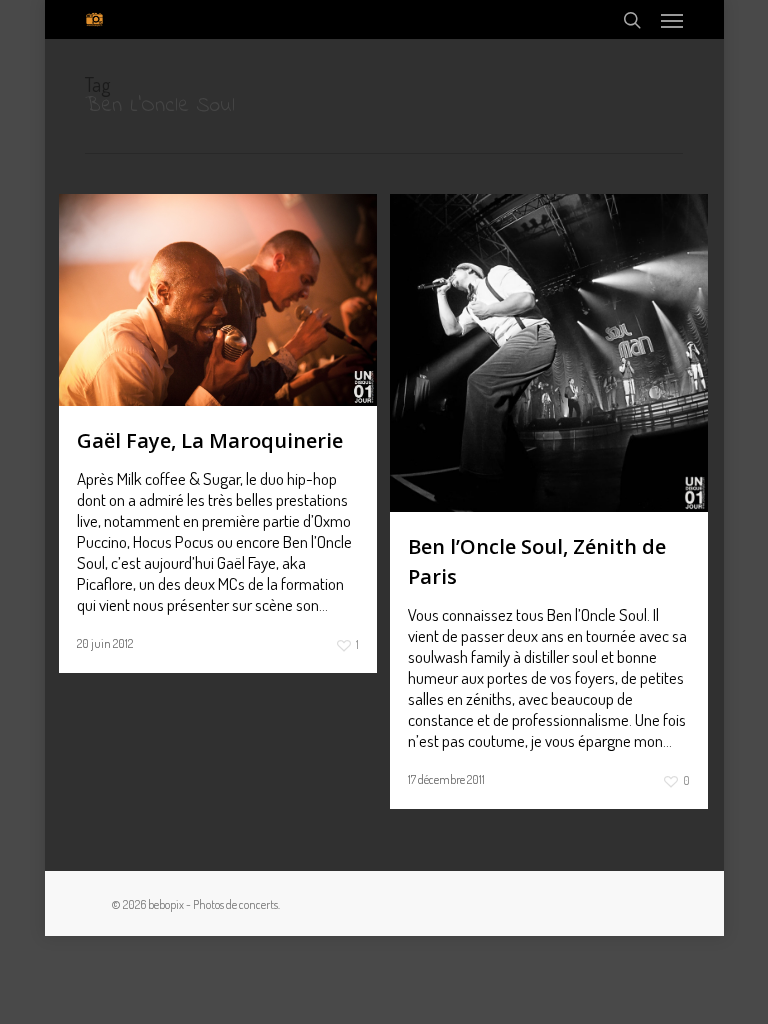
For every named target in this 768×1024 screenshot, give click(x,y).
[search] (632, 19)
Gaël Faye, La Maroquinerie (210, 440)
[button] (672, 20)
